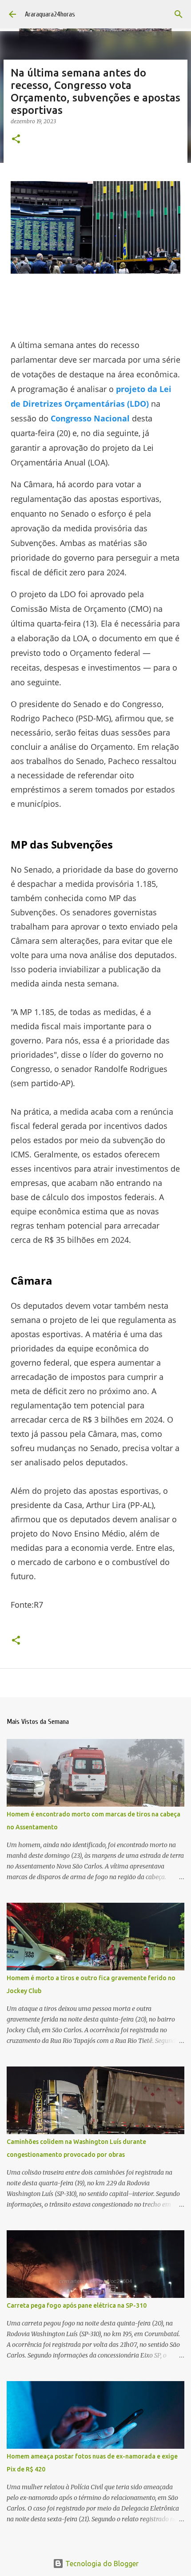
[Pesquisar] (179, 14)
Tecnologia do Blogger (101, 2564)
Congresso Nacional (90, 418)
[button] (16, 140)
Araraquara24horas (50, 14)
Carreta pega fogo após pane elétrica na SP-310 (77, 2305)
